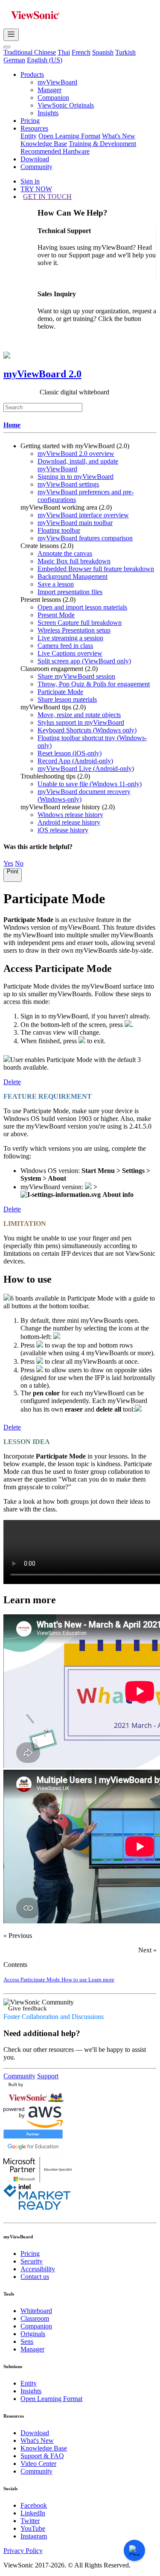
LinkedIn (33, 2513)
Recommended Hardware (55, 151)
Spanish (103, 52)
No (19, 863)
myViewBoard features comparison (85, 538)
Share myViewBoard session (76, 676)
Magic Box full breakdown (74, 561)
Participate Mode (60, 692)
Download (35, 159)
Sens (27, 2341)
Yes (8, 863)
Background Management (73, 576)
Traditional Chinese (30, 52)
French (81, 52)
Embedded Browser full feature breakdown (96, 569)
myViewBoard (57, 82)
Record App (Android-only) (75, 761)
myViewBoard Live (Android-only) (86, 769)
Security (32, 2261)
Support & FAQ (42, 2456)
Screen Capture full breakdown (80, 623)
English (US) (45, 60)
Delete (12, 1082)
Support (48, 2076)
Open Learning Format (69, 136)
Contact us (35, 2277)
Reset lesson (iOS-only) (70, 753)
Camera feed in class (65, 646)
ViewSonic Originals (66, 105)
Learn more (101, 1979)
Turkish (125, 52)
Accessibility (38, 2269)
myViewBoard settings (68, 484)
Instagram (34, 2536)
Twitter (30, 2521)
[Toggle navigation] (11, 35)
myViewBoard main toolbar (75, 523)
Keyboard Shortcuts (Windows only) (87, 730)
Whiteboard (36, 2311)
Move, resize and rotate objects (79, 715)
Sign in (30, 181)
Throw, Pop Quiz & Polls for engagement (94, 684)
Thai (64, 52)
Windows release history (70, 815)
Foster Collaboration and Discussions (54, 2017)
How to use (75, 1979)
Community (36, 167)
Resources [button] (34, 128)
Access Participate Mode (32, 1979)
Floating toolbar (59, 530)
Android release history (69, 822)
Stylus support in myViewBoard (81, 722)
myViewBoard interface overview (83, 515)
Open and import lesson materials (82, 607)
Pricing (30, 121)
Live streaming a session (70, 638)
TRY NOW (36, 189)
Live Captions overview (70, 653)
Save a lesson (56, 584)
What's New (119, 136)
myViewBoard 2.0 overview (76, 454)
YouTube (33, 2528)
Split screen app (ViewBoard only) (84, 661)
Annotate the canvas (65, 553)
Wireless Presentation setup (74, 630)
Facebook (34, 2505)
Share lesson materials (67, 699)
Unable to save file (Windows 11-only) (90, 784)
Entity (29, 136)
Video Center (38, 2464)
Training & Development (102, 144)
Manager (49, 90)
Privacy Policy (23, 2551)
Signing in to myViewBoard (76, 477)
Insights (48, 113)
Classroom (35, 2318)
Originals (33, 2334)
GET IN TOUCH (47, 197)
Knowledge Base (44, 144)
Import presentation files (70, 592)
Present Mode (56, 615)
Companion (53, 98)
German (14, 60)
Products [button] (32, 74)
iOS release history (63, 830)
